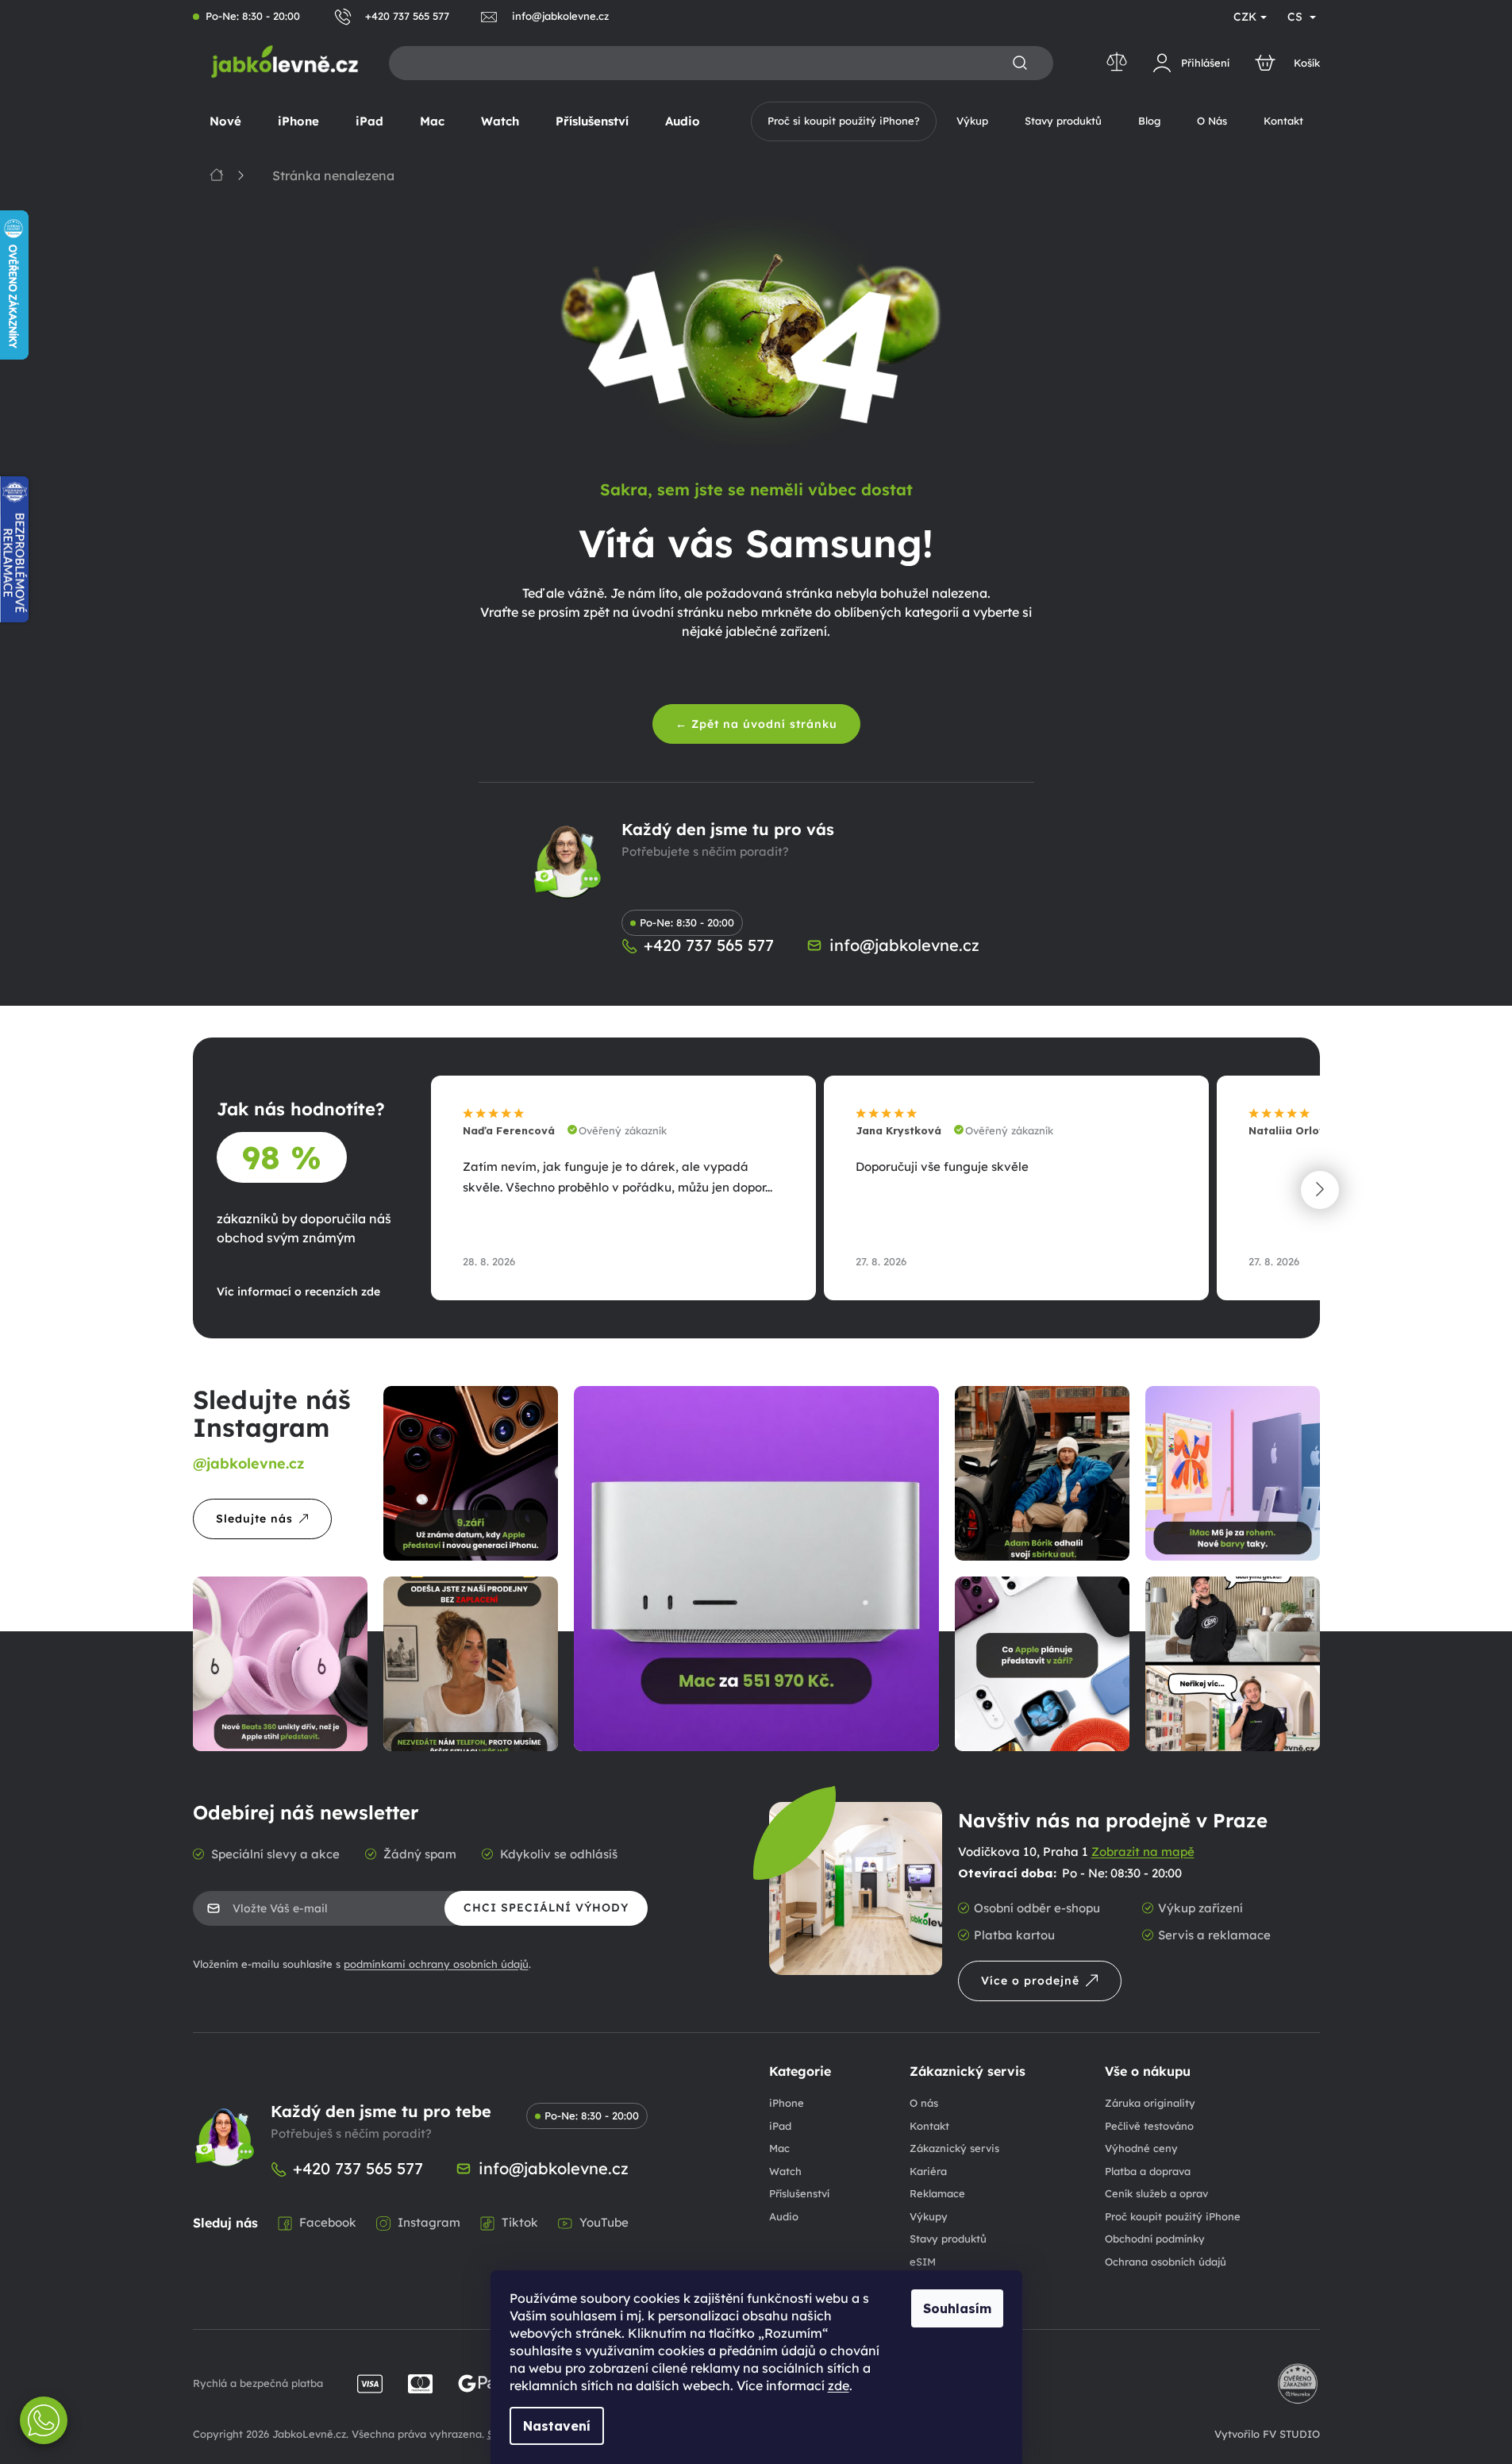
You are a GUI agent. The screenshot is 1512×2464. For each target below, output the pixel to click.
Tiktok (520, 2222)
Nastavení (557, 2426)
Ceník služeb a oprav (1156, 2193)
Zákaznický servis (954, 2148)
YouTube (604, 2222)
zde (839, 2385)
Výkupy (929, 2216)
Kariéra (928, 2171)
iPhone (787, 2103)
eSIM (923, 2262)
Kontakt (929, 2126)
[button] (1320, 1190)
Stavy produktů (948, 2239)
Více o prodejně (1030, 1981)
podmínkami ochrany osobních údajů (436, 1964)
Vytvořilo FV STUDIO (1267, 2434)
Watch (785, 2171)
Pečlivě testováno (1149, 2126)
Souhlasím (957, 2308)
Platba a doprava (1148, 2171)
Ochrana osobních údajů (1166, 2262)
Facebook (328, 2222)
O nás (924, 2103)
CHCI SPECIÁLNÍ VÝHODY (546, 1908)
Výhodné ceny (1141, 2148)
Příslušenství (799, 2193)
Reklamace (937, 2193)
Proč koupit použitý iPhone (1173, 2216)
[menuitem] (225, 121)
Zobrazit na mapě (1143, 1852)
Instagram (429, 2222)
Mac (779, 2148)
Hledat (1020, 64)
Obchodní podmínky (1155, 2239)
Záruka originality (1150, 2103)
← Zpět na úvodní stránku (756, 724)
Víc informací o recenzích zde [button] (298, 1292)
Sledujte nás (254, 1519)
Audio (784, 2216)
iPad (780, 2126)
